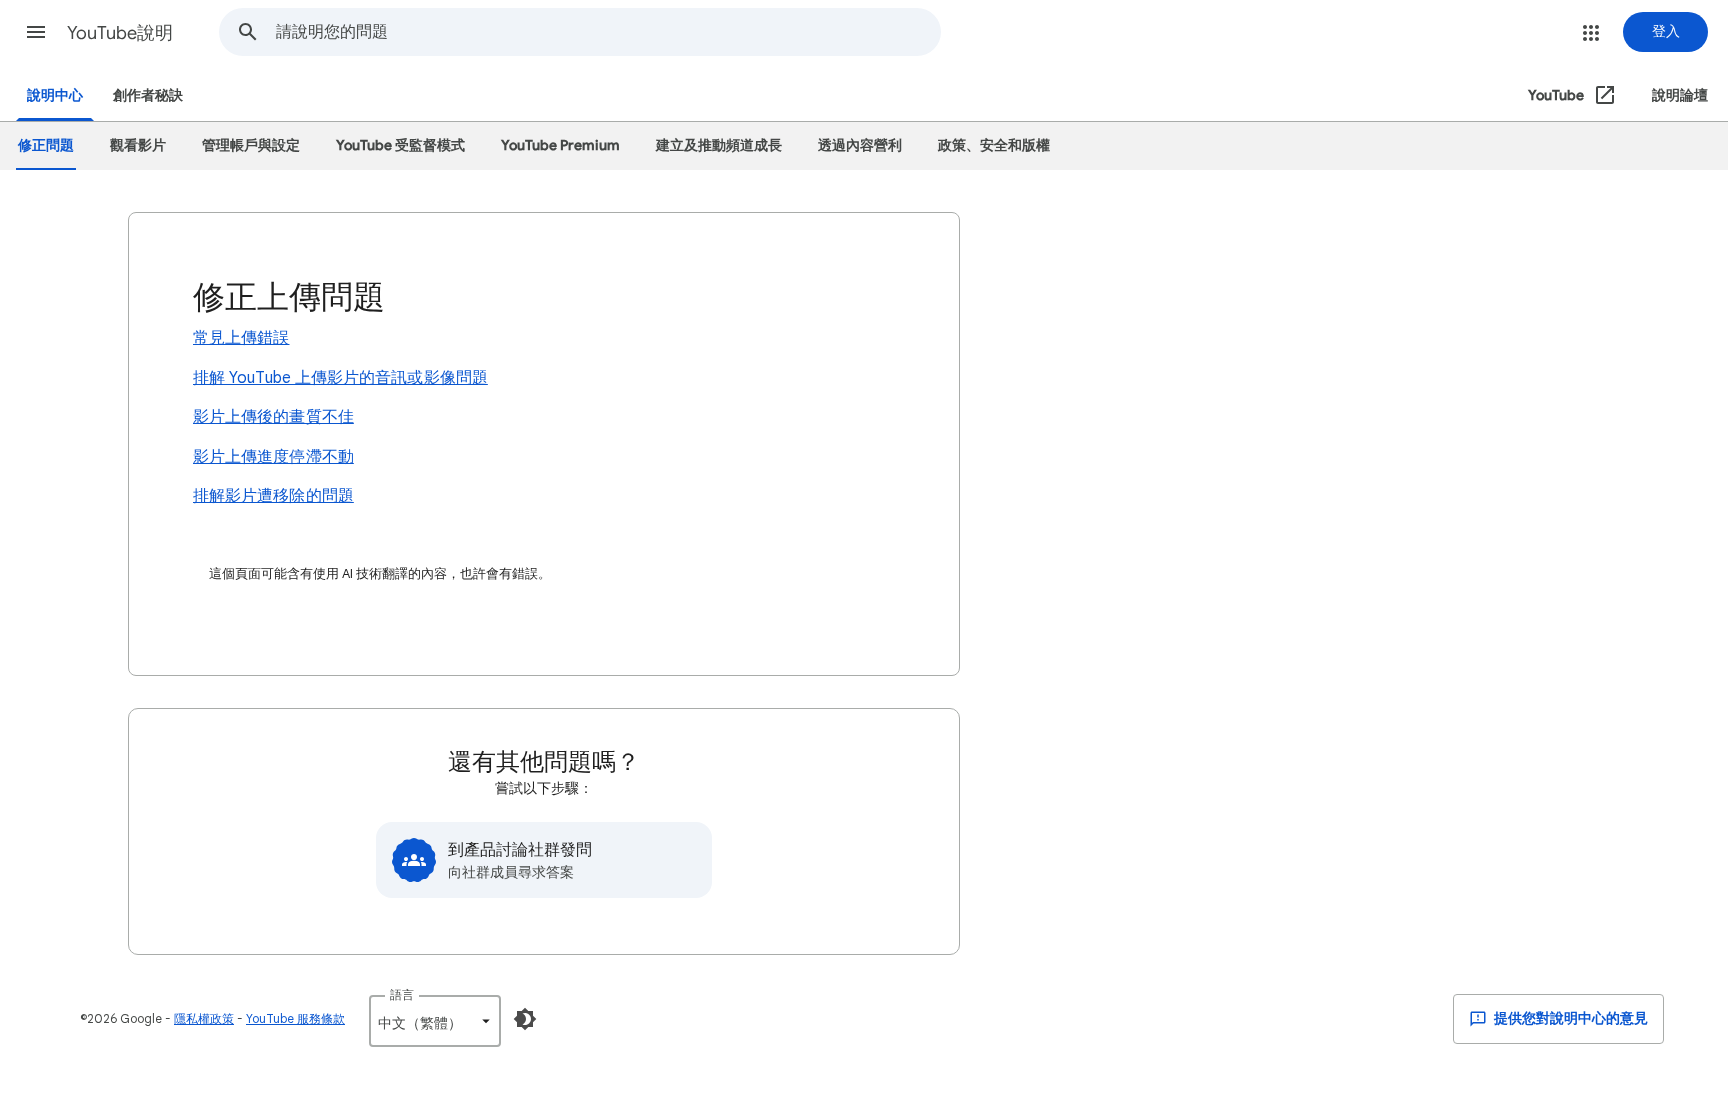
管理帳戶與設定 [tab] (251, 145)
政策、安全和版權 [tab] (994, 145)
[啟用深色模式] (525, 1019)
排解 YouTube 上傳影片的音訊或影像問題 (340, 378)
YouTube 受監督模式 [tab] (400, 145)
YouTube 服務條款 (295, 1018)
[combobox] (608, 32)
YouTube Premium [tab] (560, 145)
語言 (402, 994)
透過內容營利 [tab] (860, 145)
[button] (36, 32)
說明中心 (55, 95)
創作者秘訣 (148, 95)
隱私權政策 (204, 1018)
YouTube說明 (120, 33)
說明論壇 (1680, 95)
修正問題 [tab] (46, 145)
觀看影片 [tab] (138, 145)
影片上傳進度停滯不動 (273, 457)
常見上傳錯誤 (241, 338)
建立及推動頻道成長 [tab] (719, 145)
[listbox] (435, 1021)
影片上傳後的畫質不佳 (273, 417)
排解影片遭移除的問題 (273, 496)
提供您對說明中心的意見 (1569, 1018)
